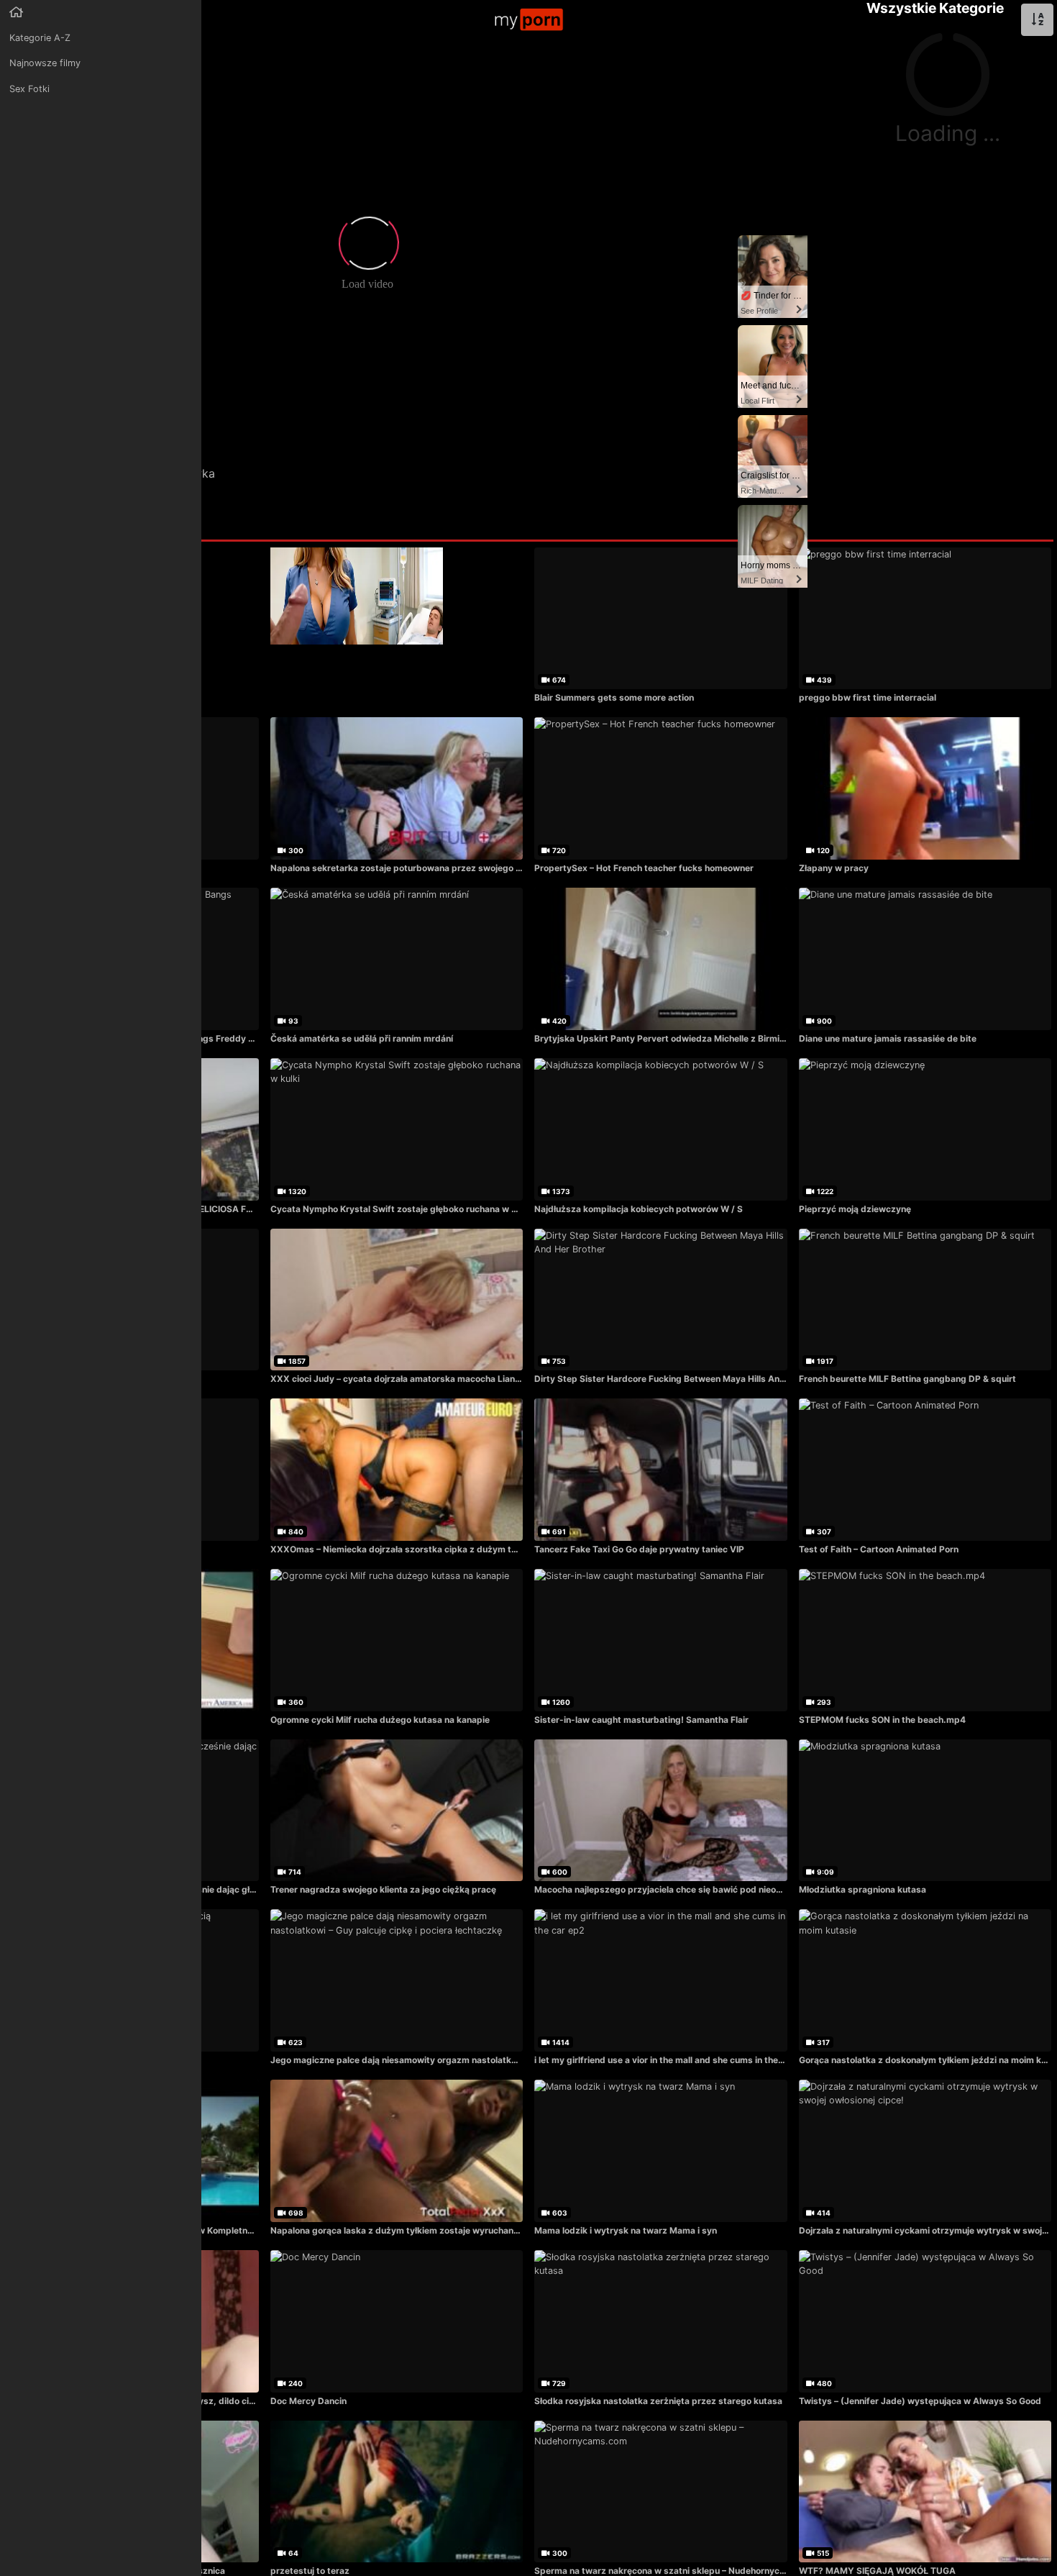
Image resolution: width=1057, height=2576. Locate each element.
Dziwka (195, 473)
